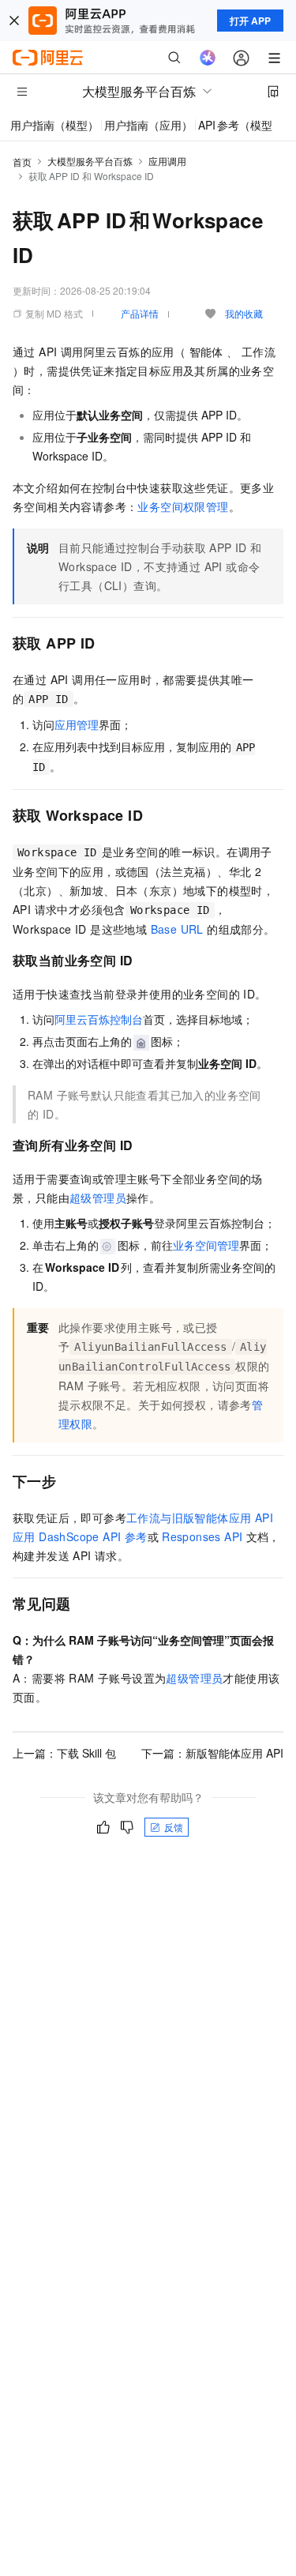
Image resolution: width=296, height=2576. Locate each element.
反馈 (174, 1827)
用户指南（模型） (54, 125)
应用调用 (167, 161)
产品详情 (140, 313)
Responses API (202, 1536)
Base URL (177, 929)
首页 (22, 162)
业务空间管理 (206, 1245)
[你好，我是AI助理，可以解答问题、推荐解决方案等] (208, 58)
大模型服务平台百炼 (90, 161)
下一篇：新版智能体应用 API (212, 1753)
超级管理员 (98, 1198)
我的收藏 (244, 313)
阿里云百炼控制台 (99, 1019)
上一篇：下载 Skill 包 (64, 1753)
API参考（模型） (241, 125)
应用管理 (77, 724)
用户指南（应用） (148, 125)
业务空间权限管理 (183, 506)
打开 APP (250, 21)
